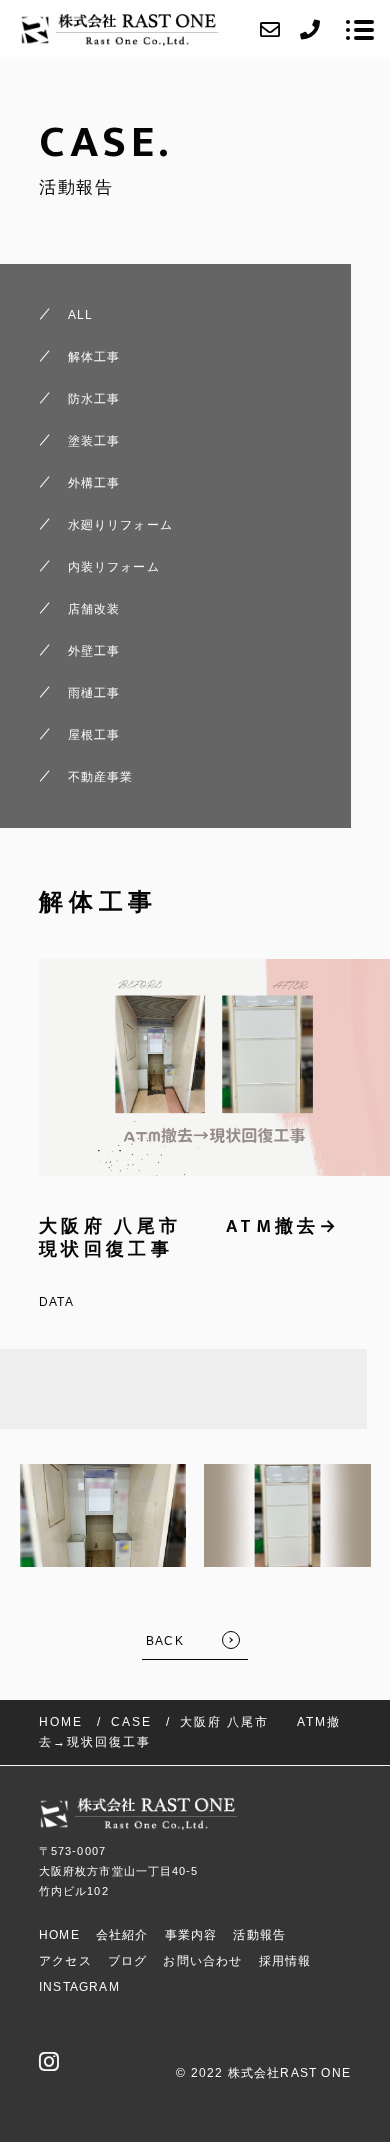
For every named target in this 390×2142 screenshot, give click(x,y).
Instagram (79, 1987)
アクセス (65, 1961)
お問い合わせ (202, 1961)
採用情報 (285, 1961)
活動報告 (259, 1935)
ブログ (128, 1961)
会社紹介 (122, 1935)
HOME (59, 1935)
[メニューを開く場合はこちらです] (360, 30)
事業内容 (191, 1935)
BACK (165, 1641)
